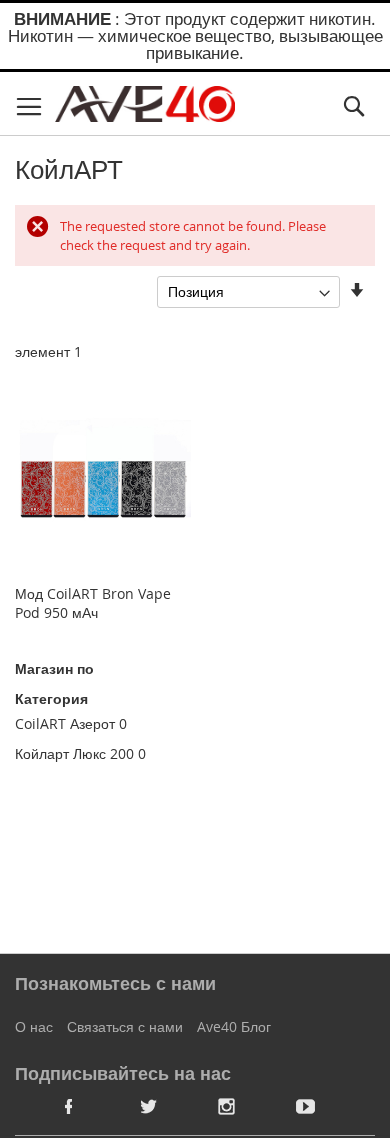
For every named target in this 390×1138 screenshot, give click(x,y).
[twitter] (148, 1106)
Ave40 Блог (234, 1026)
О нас (34, 1026)
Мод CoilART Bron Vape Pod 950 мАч (93, 603)
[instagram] (227, 1106)
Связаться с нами (125, 1026)
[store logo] (145, 104)
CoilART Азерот (65, 723)
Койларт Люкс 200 (74, 753)
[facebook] (69, 1106)
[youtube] (306, 1106)
